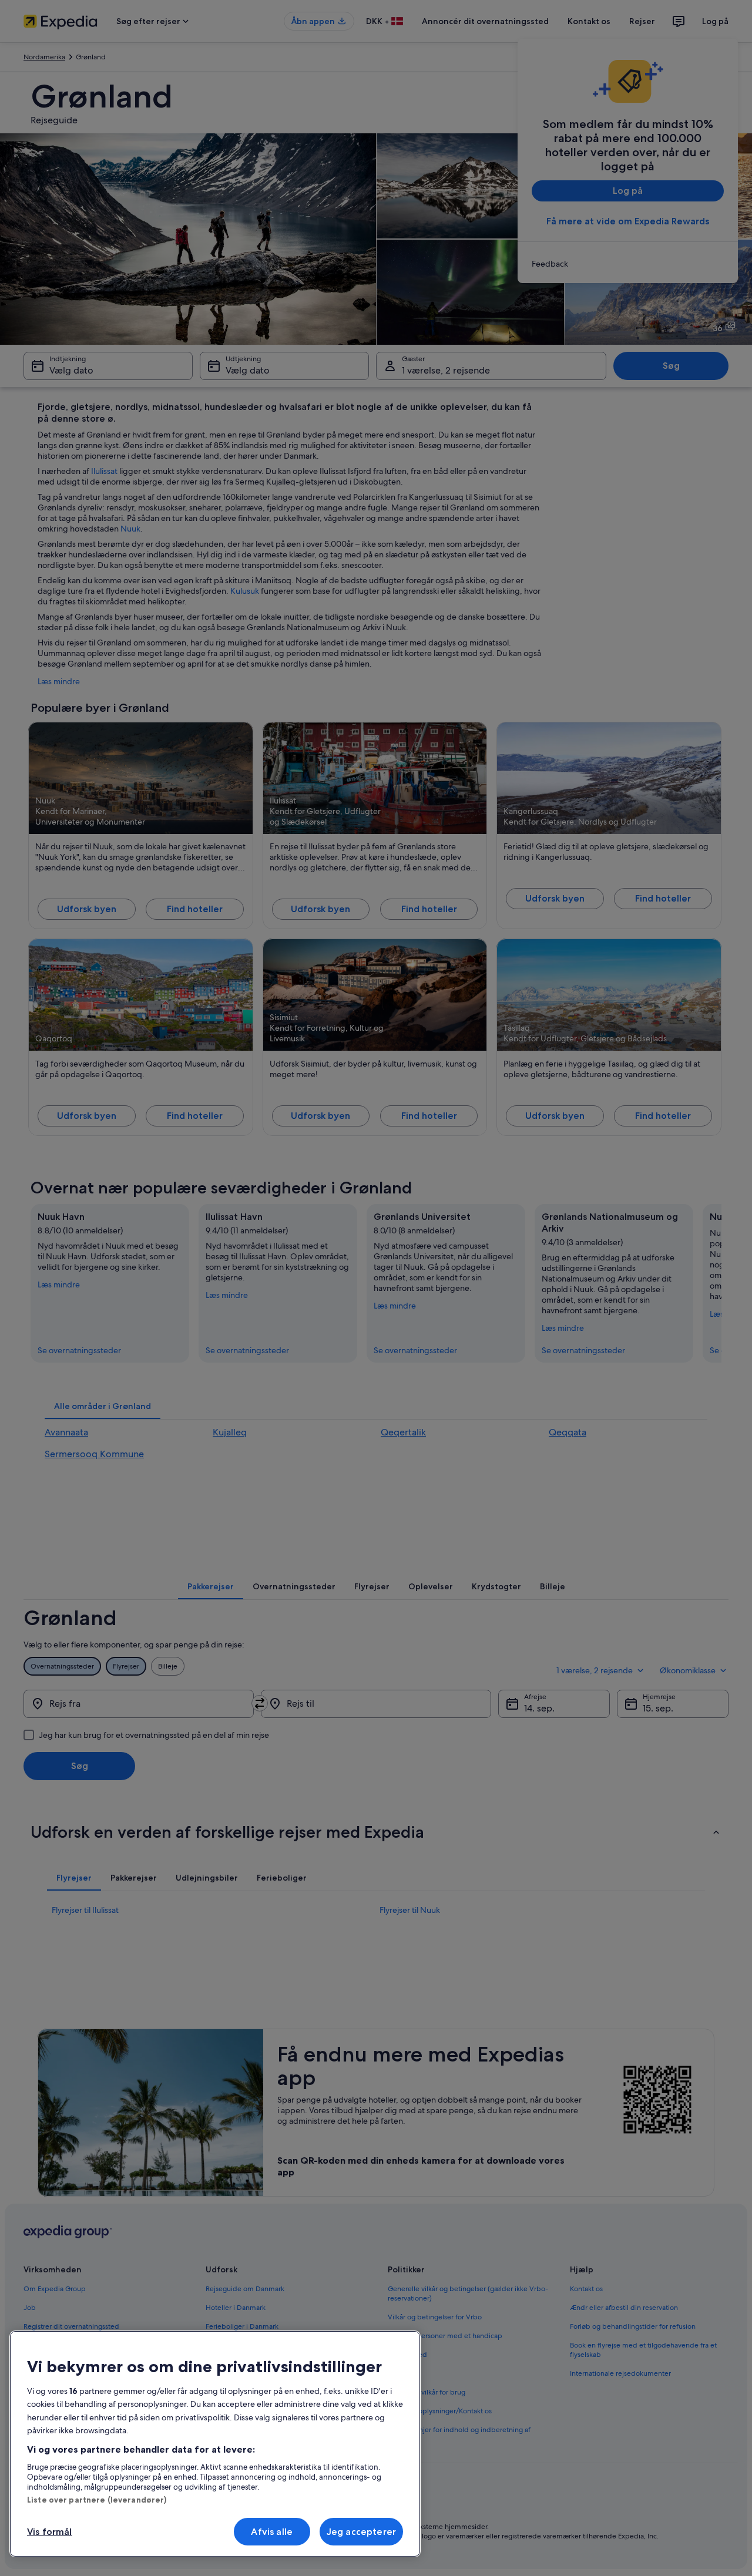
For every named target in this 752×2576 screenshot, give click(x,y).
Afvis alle (272, 2532)
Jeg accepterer (361, 2532)
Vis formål (50, 2532)
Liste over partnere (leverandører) (97, 2500)
